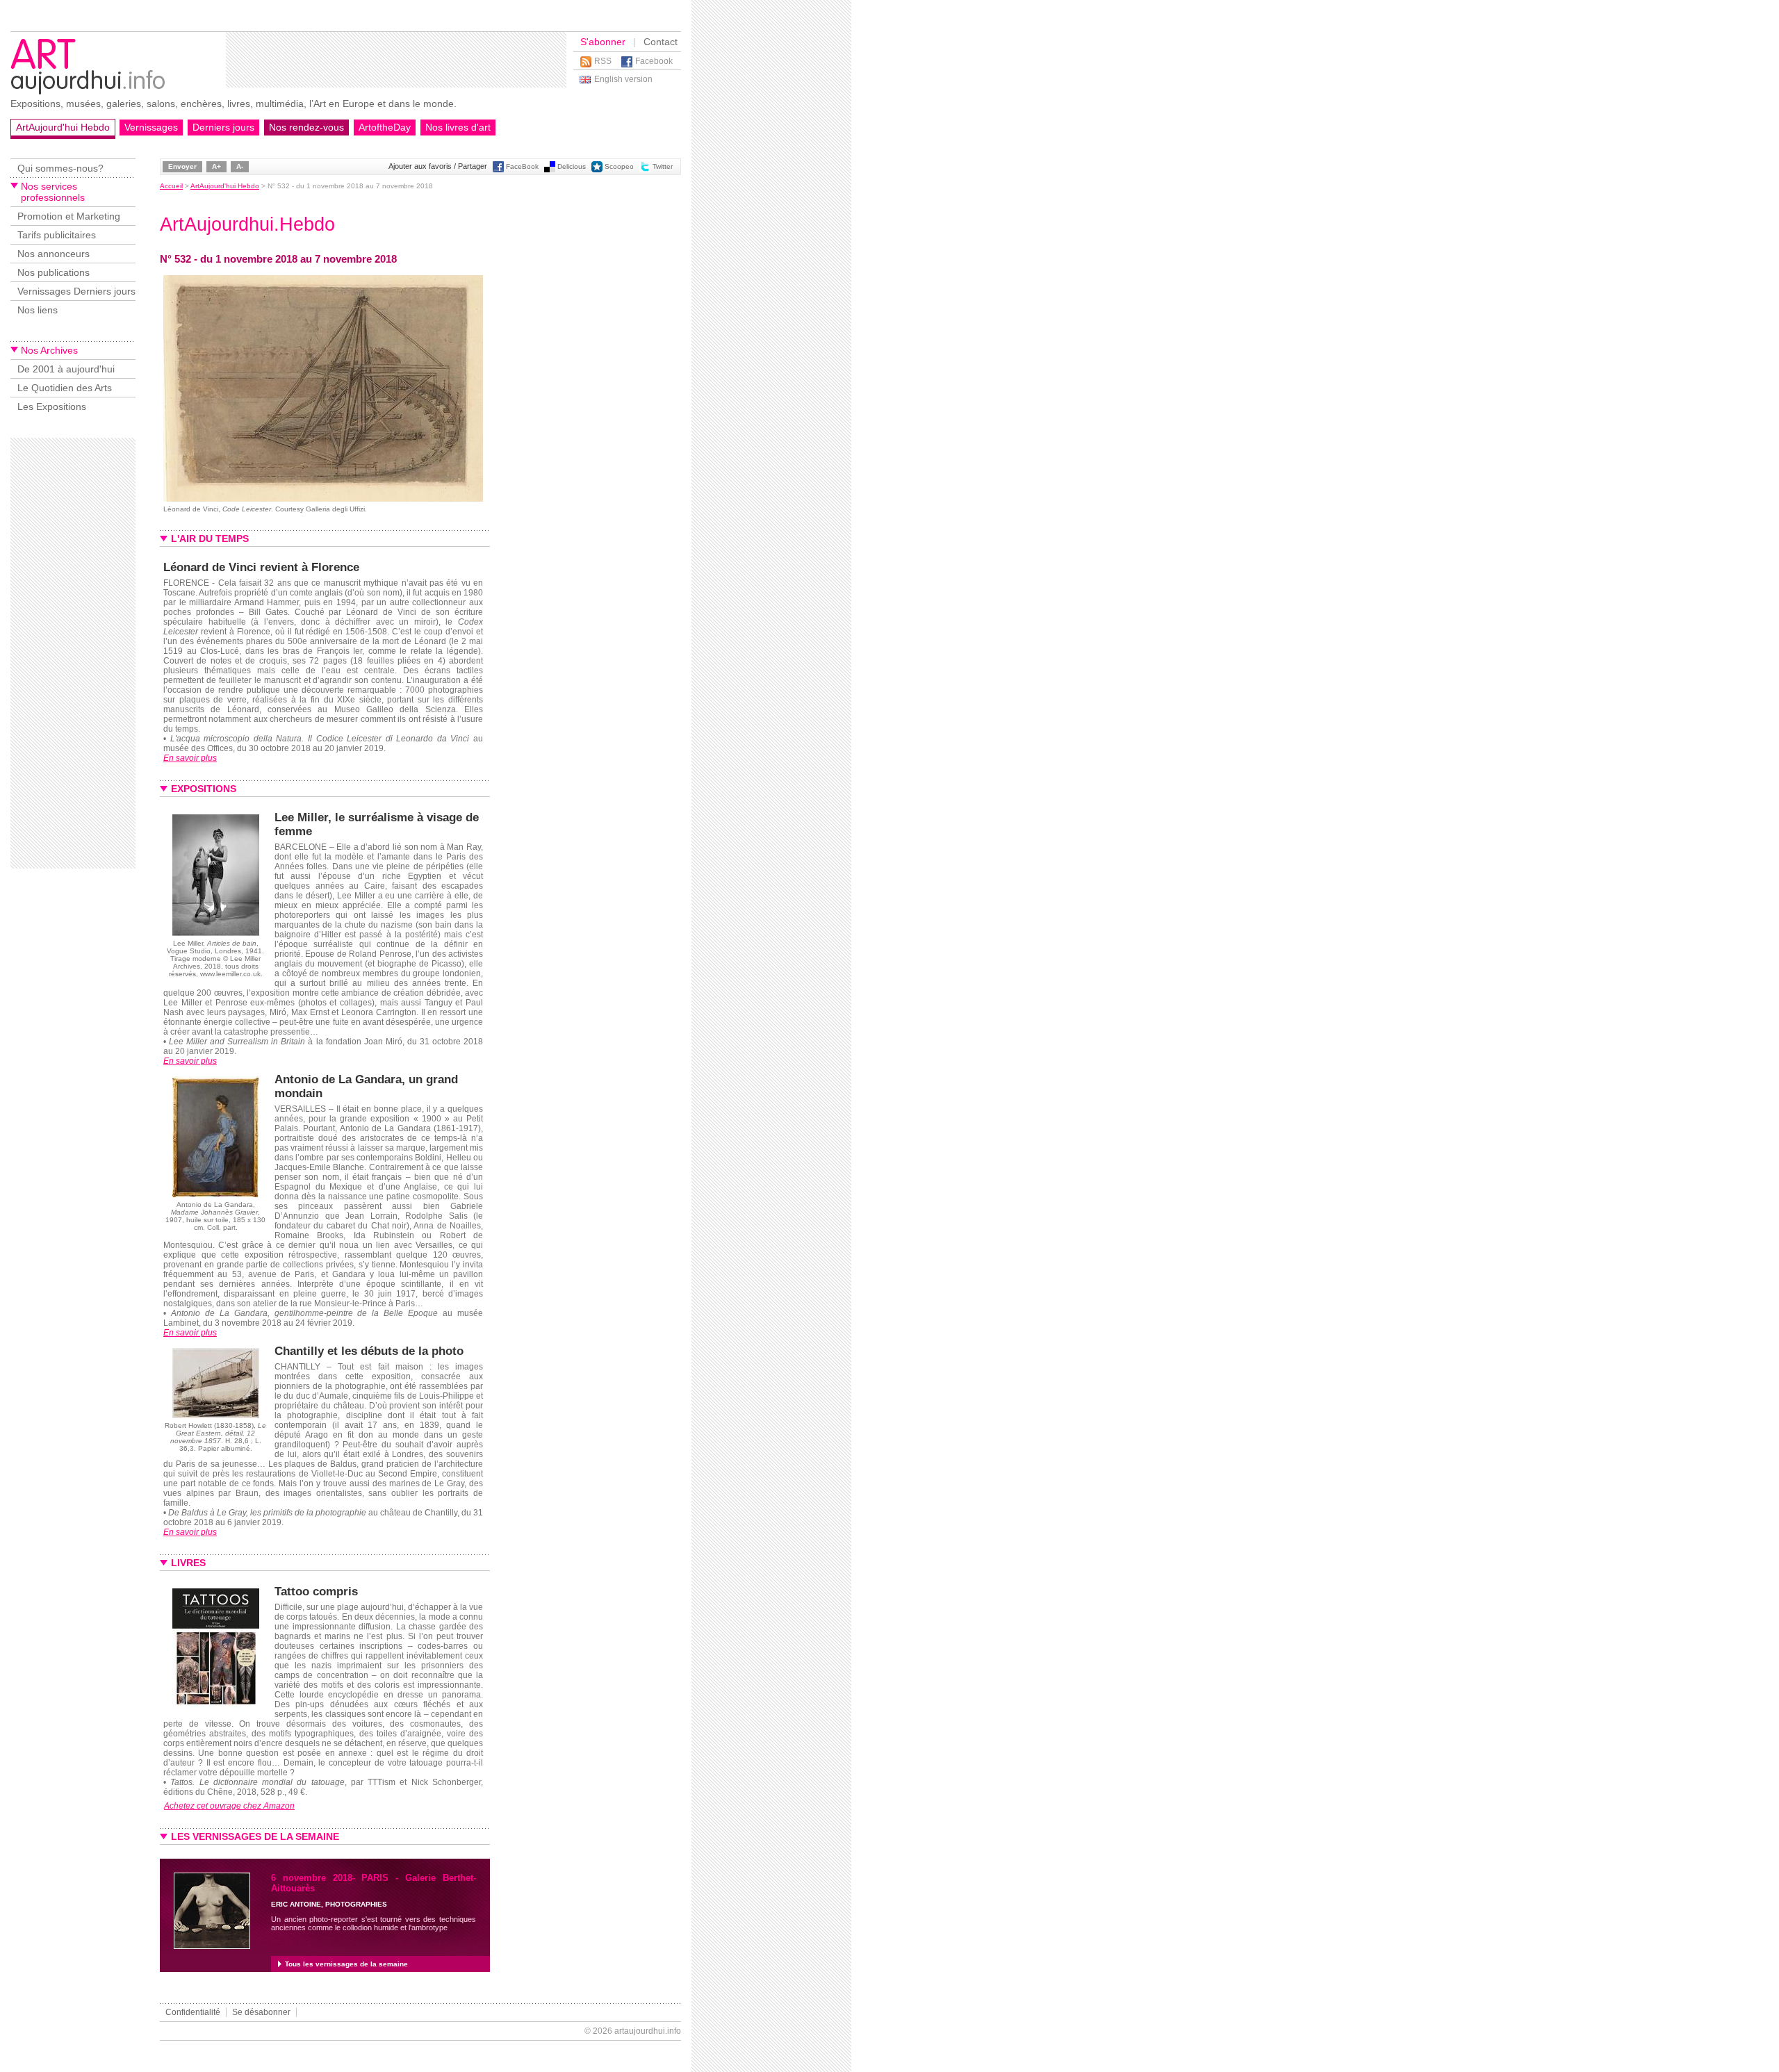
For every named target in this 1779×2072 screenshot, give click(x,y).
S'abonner (603, 42)
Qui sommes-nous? (60, 168)
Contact (661, 42)
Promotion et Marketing (69, 216)
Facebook (654, 61)
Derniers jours (223, 127)
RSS (603, 61)
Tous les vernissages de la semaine (346, 1964)
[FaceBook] (498, 170)
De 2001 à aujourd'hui (66, 369)
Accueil (171, 186)
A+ (216, 166)
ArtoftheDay (385, 127)
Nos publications (54, 272)
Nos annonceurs (54, 254)
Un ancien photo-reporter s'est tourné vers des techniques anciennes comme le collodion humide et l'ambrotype (374, 1923)
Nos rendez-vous (306, 127)
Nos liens (38, 310)
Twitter (663, 166)
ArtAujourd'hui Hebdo (63, 127)
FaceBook (522, 166)
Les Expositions (52, 406)
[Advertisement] (396, 60)
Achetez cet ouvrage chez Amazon (229, 1806)
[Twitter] (645, 170)
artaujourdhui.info (648, 2031)
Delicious (572, 166)
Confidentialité (193, 2012)
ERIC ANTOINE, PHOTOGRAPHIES (329, 1904)
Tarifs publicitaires (57, 235)
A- (240, 166)
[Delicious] (550, 170)
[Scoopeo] (597, 170)
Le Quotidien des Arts (65, 388)
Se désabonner (261, 2012)
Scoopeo (619, 166)
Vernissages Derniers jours (76, 291)
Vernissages (151, 127)
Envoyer (182, 166)
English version (623, 79)
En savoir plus (190, 758)
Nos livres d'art (458, 127)
